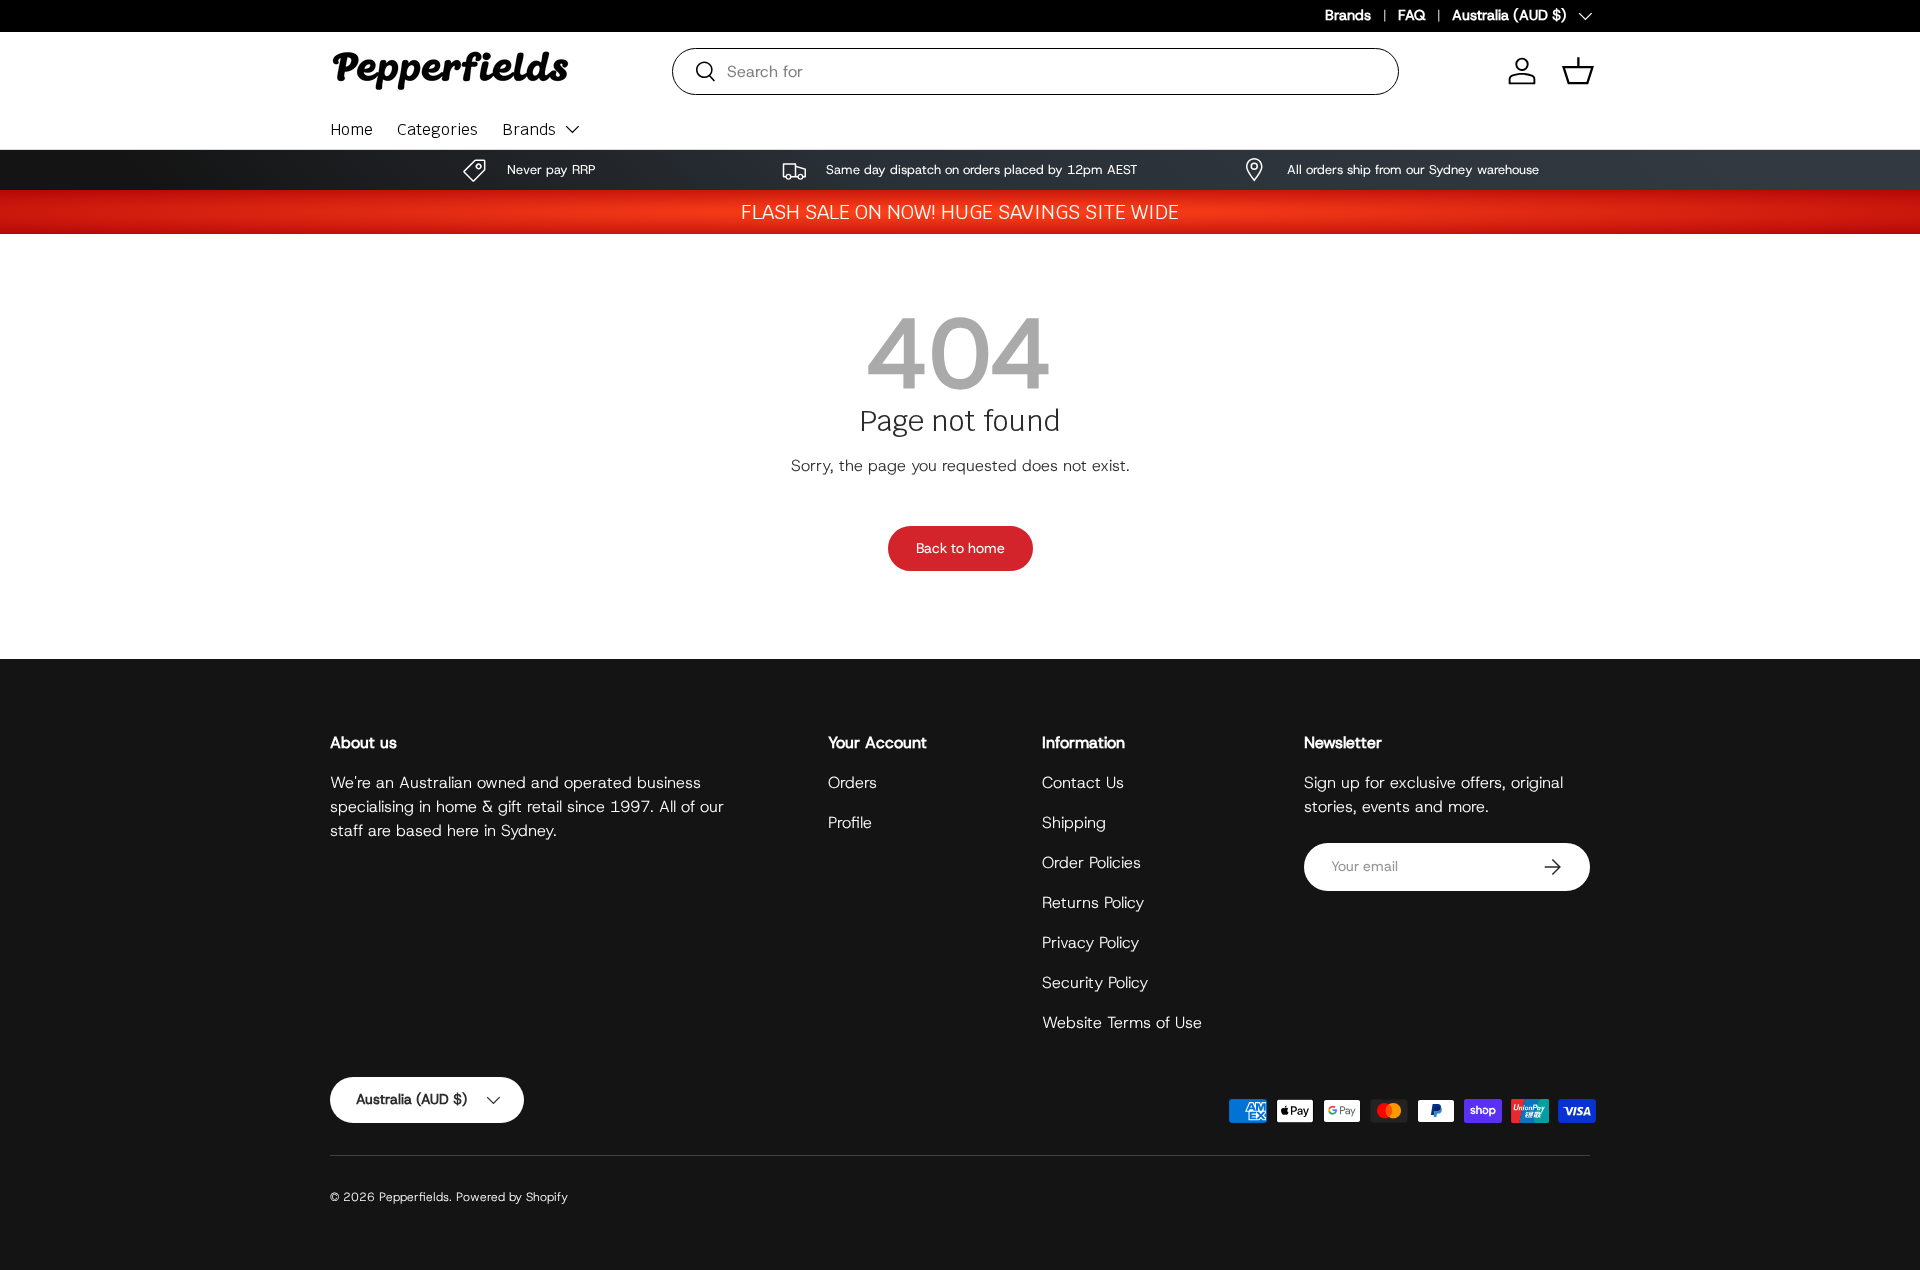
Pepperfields (414, 1197)
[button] (1578, 71)
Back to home (960, 548)
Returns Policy (1093, 902)
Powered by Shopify (512, 1197)
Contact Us (1083, 782)
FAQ (1411, 15)
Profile (850, 822)
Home (351, 129)
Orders (852, 782)
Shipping (1074, 822)
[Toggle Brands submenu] (572, 129)
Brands (1348, 15)
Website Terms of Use (1122, 1022)
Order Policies (1091, 862)
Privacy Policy (1090, 942)
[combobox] (1035, 71)
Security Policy (1095, 982)
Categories (437, 129)
